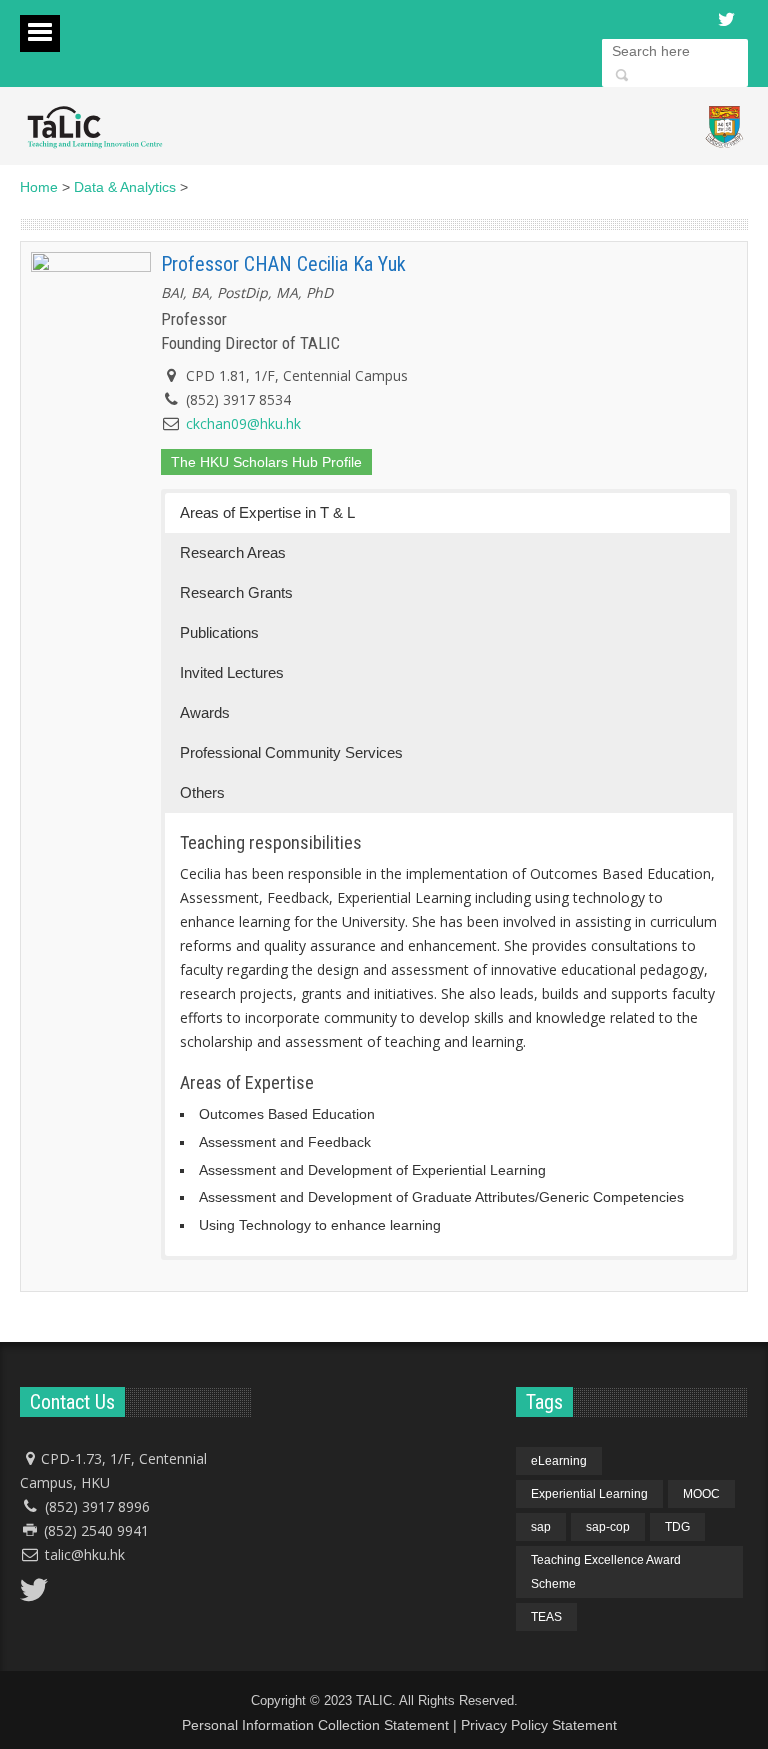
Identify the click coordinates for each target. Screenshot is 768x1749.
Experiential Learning (589, 1494)
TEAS (546, 1617)
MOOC (701, 1494)
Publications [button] (219, 632)
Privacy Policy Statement (539, 1725)
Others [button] (202, 792)
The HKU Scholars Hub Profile (266, 462)
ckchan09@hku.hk (243, 423)
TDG (677, 1527)
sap (541, 1527)
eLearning (559, 1461)
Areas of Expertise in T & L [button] (267, 512)
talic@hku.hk (85, 1554)
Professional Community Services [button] (291, 752)
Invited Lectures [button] (232, 672)
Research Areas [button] (233, 552)
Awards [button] (205, 712)
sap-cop (608, 1527)
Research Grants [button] (236, 592)
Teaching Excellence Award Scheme (606, 1572)
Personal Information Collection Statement (315, 1725)
